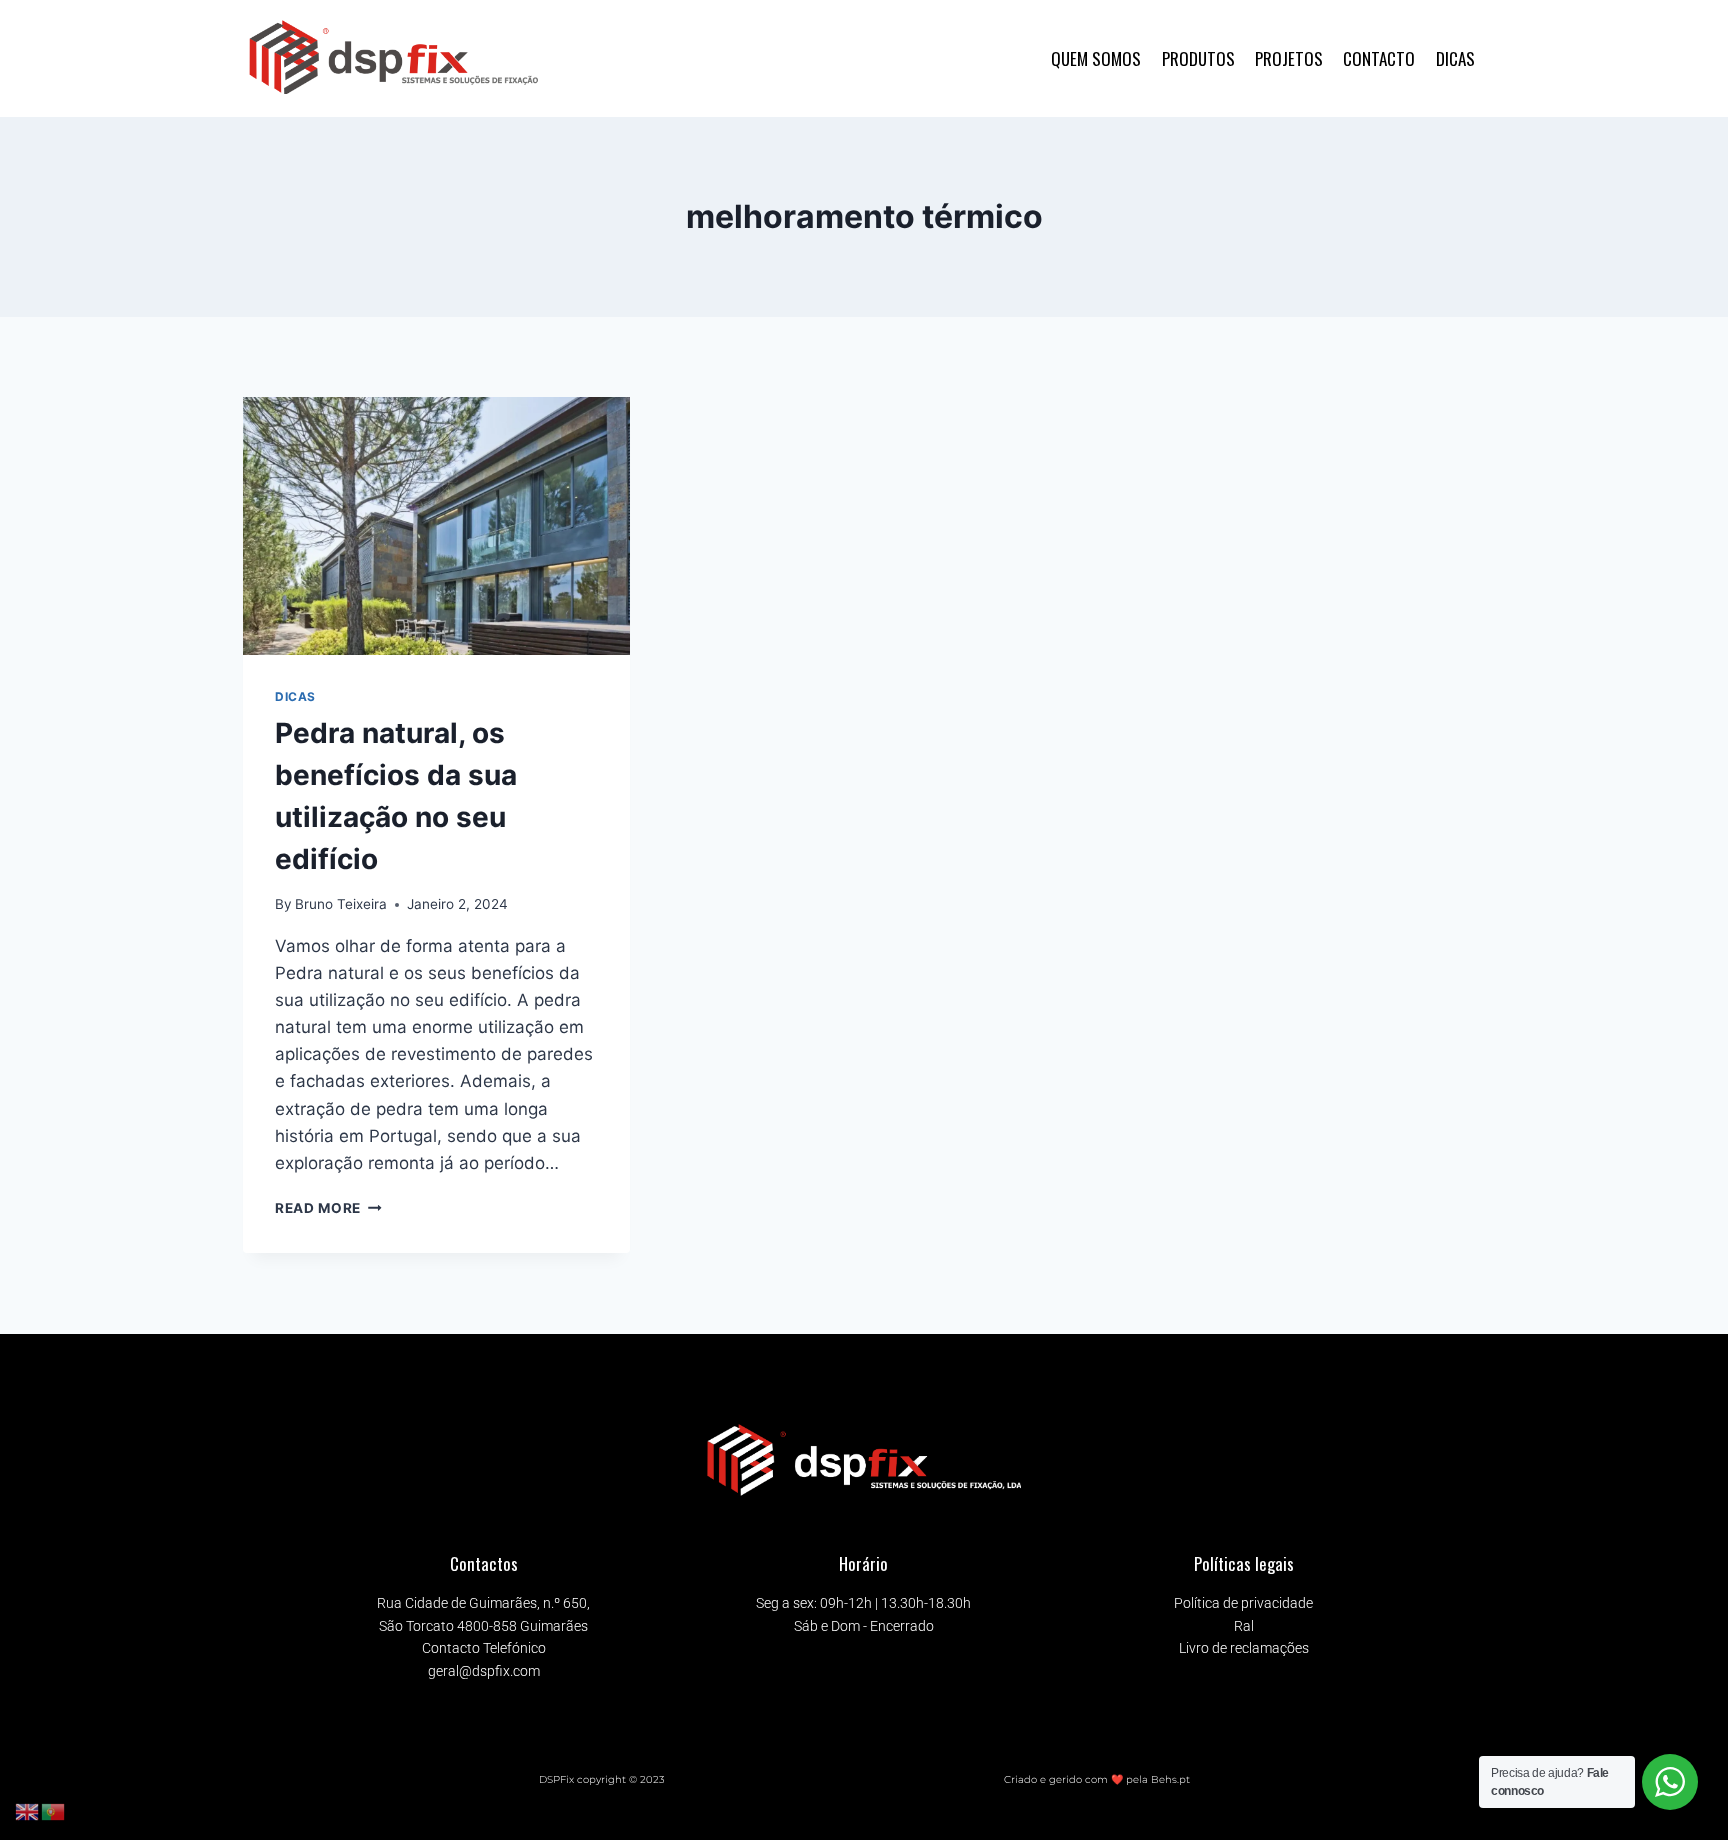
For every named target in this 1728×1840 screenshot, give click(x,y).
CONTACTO (1379, 58)
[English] (28, 1811)
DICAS (1455, 58)
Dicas (295, 696)
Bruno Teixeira (341, 904)
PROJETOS (1289, 58)
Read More (328, 1208)
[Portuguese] (54, 1811)
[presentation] (436, 526)
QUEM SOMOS (1096, 58)
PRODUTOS (1198, 58)
